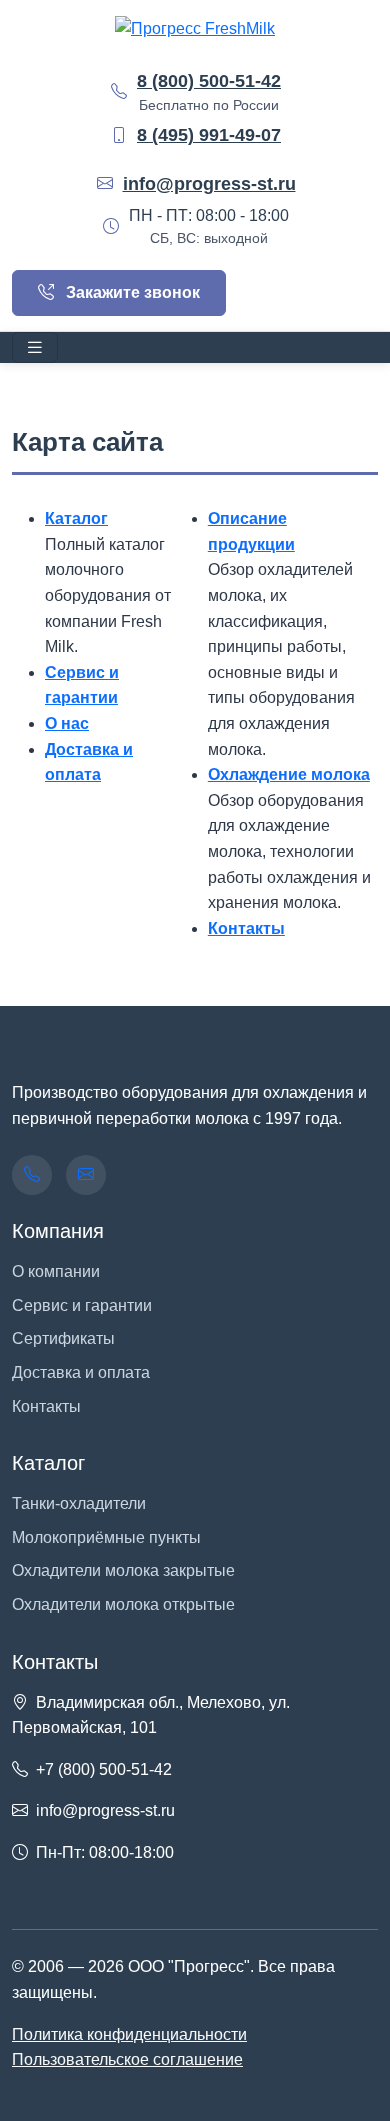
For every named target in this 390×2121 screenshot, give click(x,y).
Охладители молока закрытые (123, 1570)
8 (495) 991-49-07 (209, 135)
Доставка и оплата (81, 1372)
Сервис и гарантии (82, 1305)
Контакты (246, 928)
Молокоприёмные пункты (106, 1537)
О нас (67, 723)
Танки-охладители (79, 1503)
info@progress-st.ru (209, 184)
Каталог (76, 518)
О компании (56, 1271)
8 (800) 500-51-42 (209, 81)
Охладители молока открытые (123, 1604)
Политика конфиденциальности (129, 2034)
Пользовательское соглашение (127, 2059)
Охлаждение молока (289, 774)
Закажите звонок (131, 292)
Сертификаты (63, 1338)
